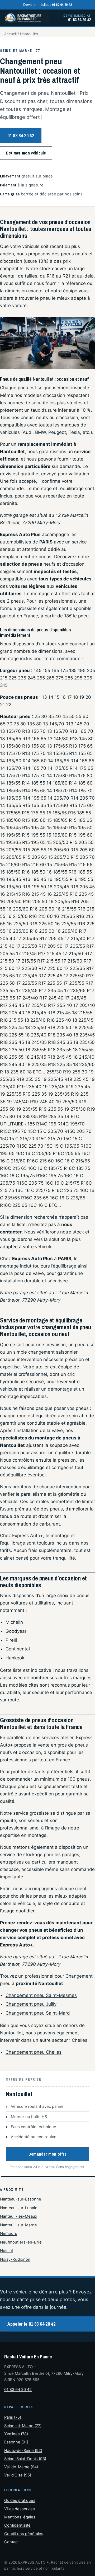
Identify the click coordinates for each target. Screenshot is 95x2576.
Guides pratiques (20, 2500)
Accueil (10, 34)
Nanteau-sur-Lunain (19, 2208)
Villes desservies (20, 2509)
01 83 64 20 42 (21, 136)
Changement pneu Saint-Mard (38, 2013)
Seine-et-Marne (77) (23, 2426)
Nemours (9, 2234)
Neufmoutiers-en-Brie (21, 2242)
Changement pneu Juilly (31, 2004)
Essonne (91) (16, 2442)
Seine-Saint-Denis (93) (25, 2459)
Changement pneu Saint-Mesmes (41, 1995)
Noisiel (6, 2251)
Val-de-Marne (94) (21, 2467)
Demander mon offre (48, 2154)
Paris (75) (13, 2417)
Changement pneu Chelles (34, 2052)
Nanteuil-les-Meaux (19, 2216)
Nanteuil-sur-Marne (18, 2225)
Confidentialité (17, 2525)
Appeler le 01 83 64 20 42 (31, 2324)
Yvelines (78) (16, 2434)
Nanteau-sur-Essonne (21, 2199)
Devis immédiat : (48, 4)
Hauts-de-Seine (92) (23, 2451)
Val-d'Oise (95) (18, 2475)
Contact (11, 2542)
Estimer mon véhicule (26, 153)
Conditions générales (24, 2534)
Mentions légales (20, 2517)
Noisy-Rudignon (15, 2259)
